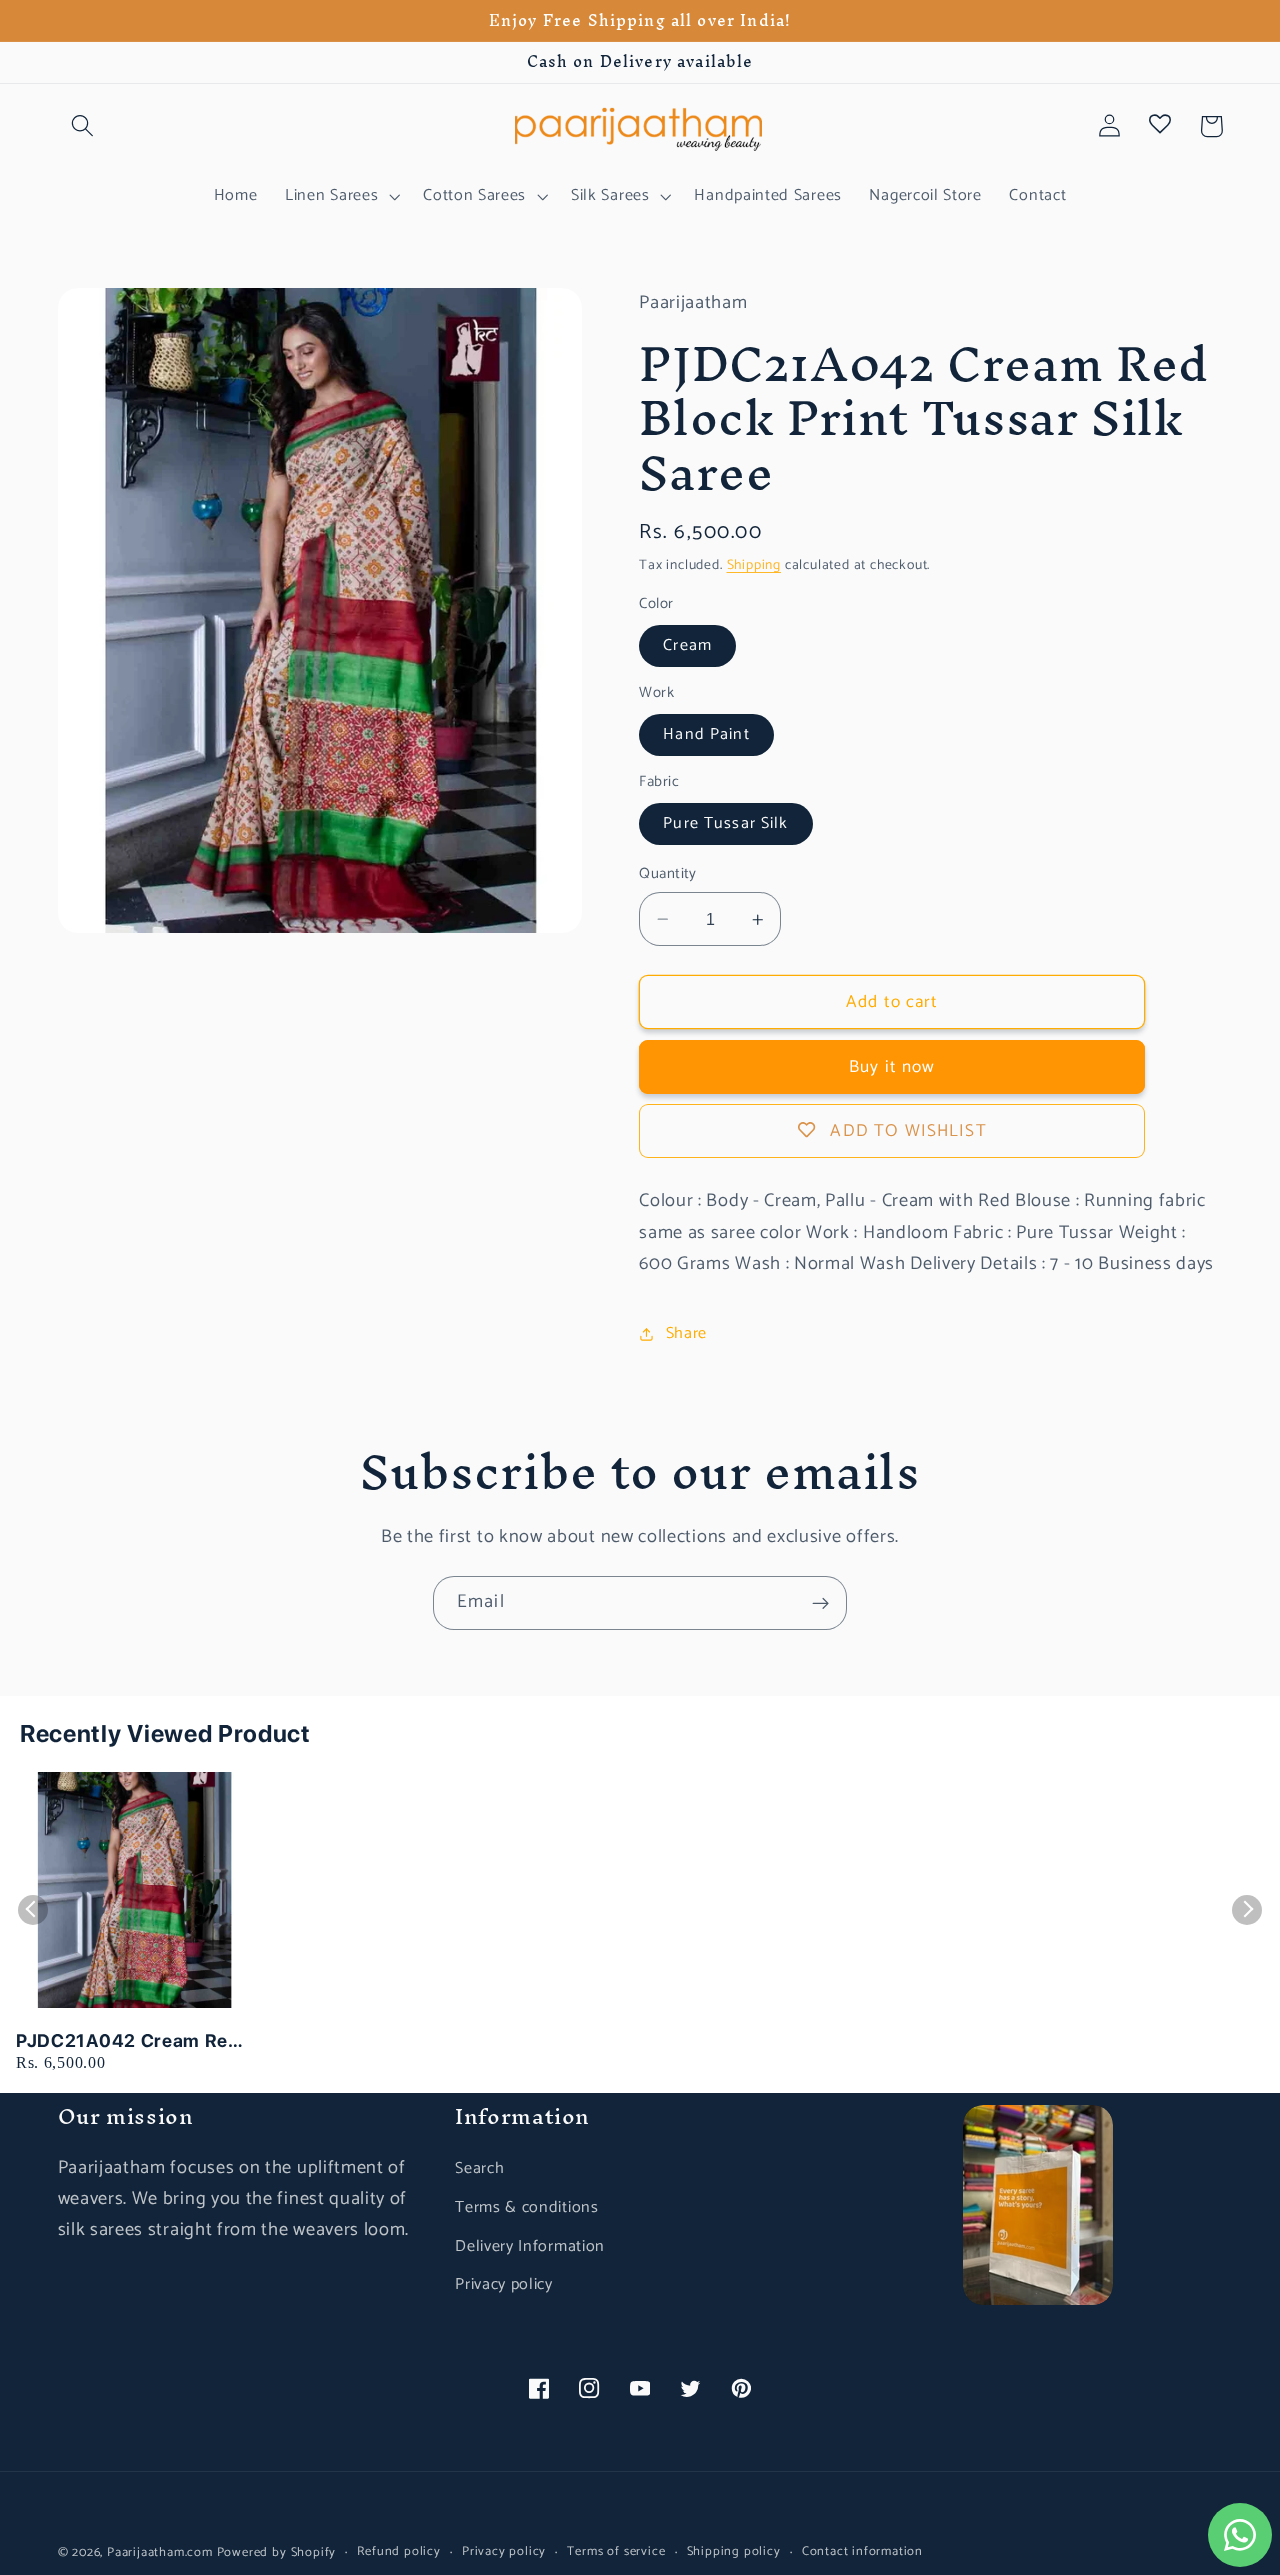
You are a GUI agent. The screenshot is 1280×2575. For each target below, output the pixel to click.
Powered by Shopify (277, 2552)
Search (479, 2168)
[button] (83, 126)
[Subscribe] (820, 1603)
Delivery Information (530, 2246)
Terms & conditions (526, 2207)
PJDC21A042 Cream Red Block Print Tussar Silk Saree (128, 2041)
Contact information (862, 2552)
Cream (687, 645)
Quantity (668, 874)
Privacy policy (504, 2284)
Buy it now (892, 1067)
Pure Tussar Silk (725, 823)
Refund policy (398, 2552)
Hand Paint (706, 734)
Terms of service (616, 2552)
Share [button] (686, 1333)
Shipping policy (734, 2552)
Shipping (754, 565)
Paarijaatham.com (160, 2552)
